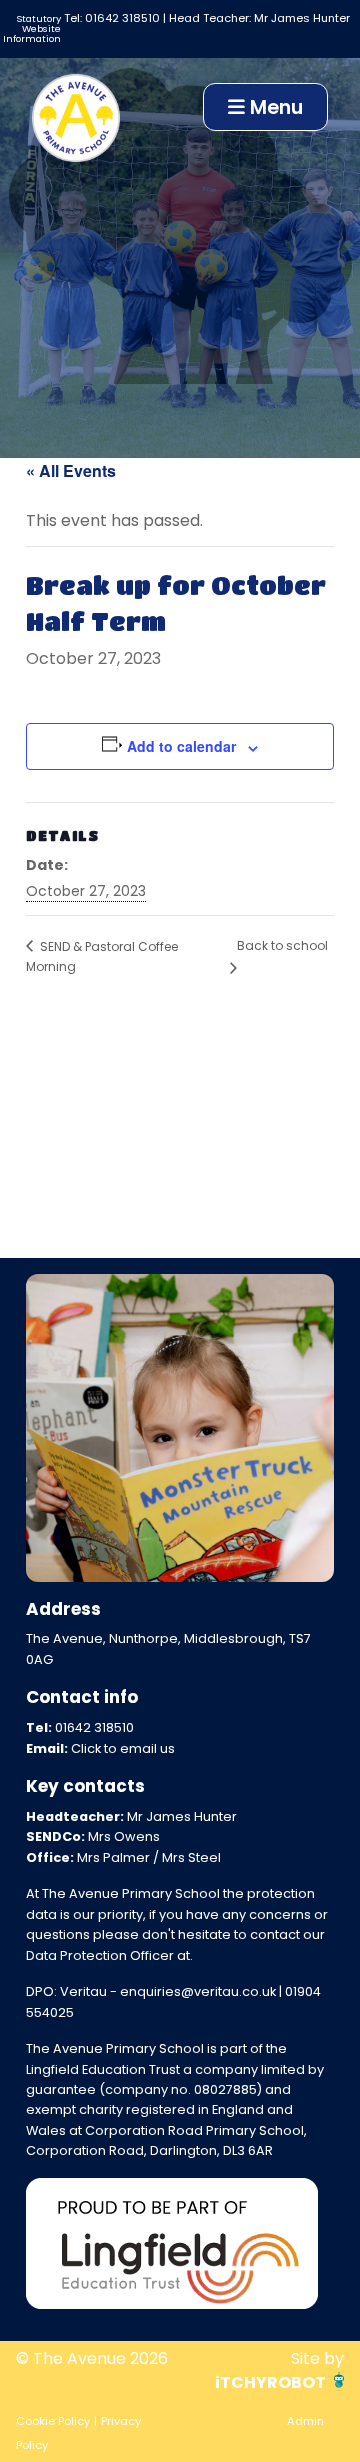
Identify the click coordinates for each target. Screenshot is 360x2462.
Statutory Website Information (32, 28)
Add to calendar (181, 746)
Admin (305, 2421)
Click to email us (123, 1748)
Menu (274, 107)
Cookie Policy (53, 2421)
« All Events (71, 470)
